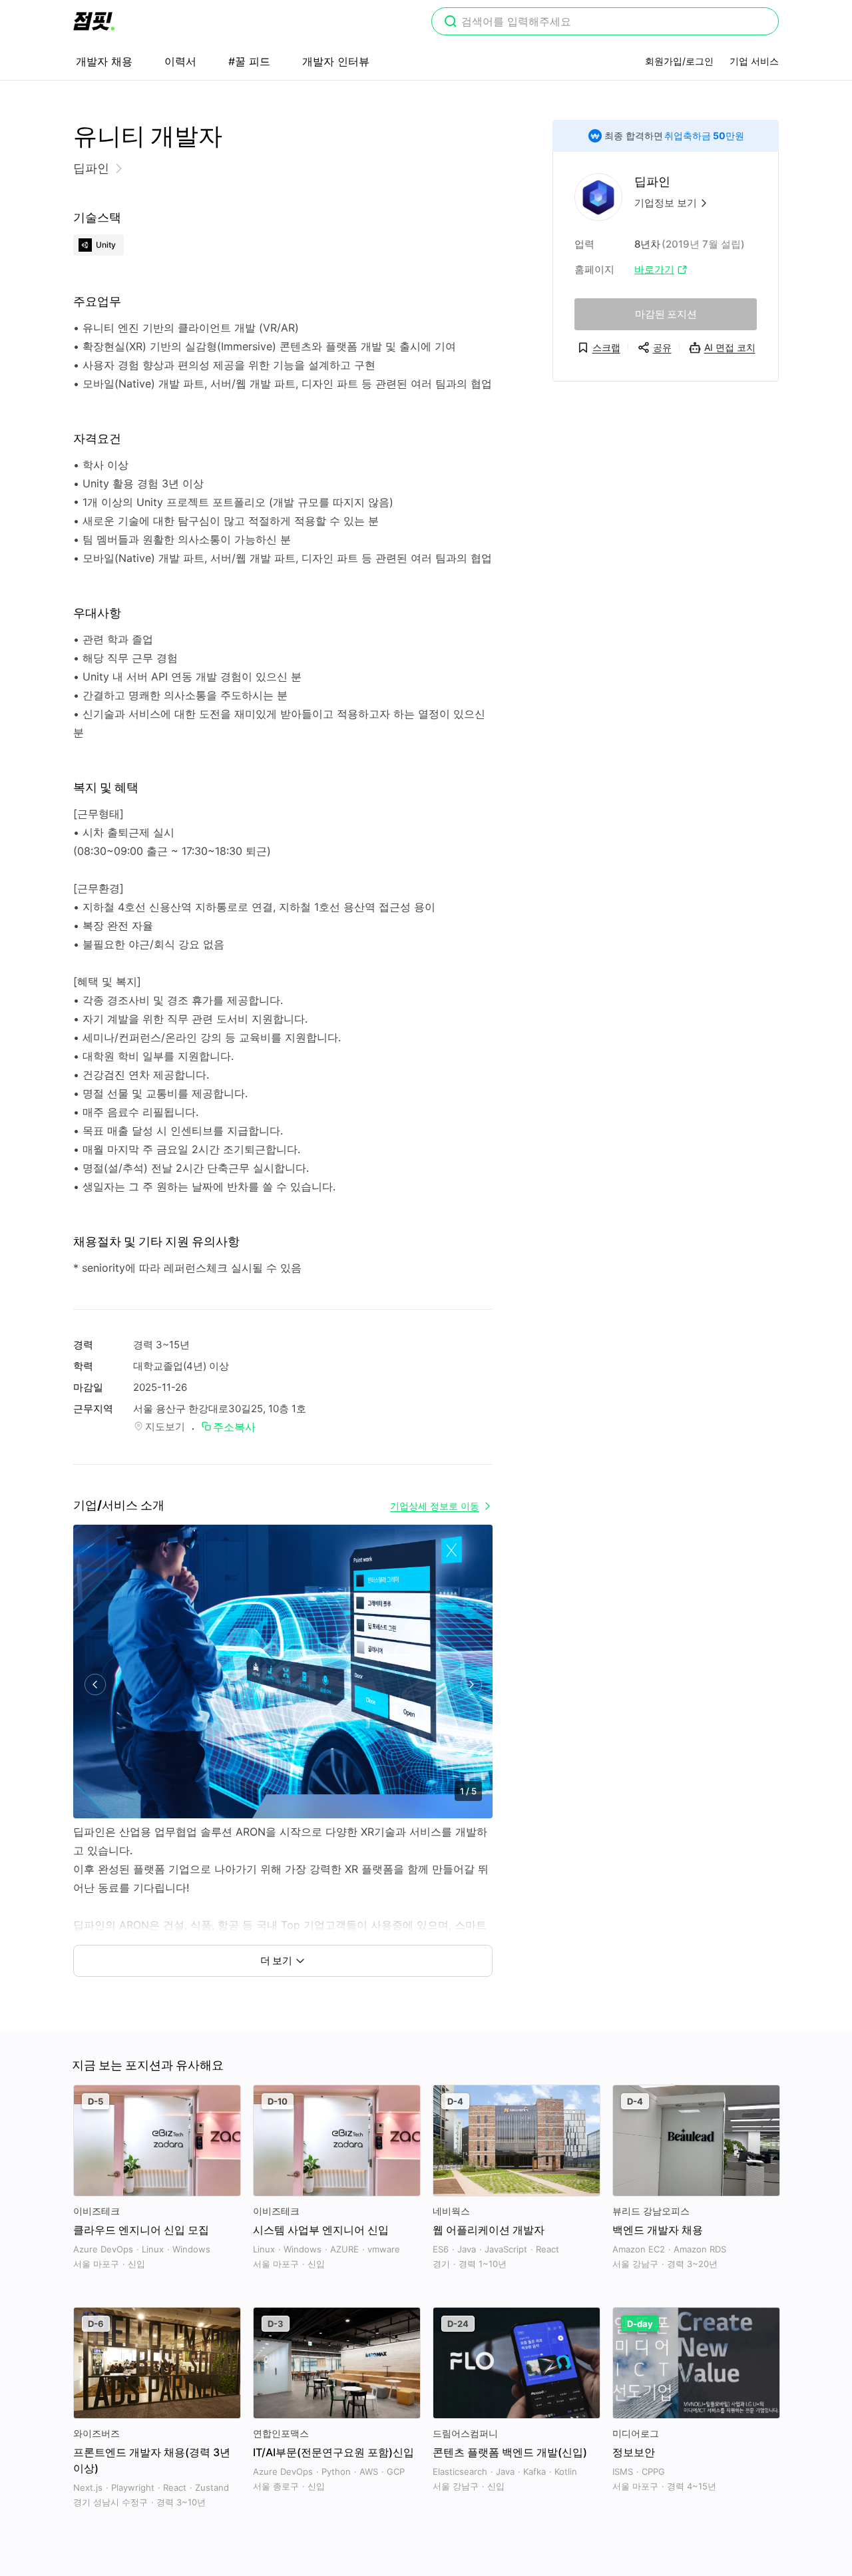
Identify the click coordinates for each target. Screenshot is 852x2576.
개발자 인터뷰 (336, 61)
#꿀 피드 (249, 61)
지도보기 (165, 1426)
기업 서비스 (754, 61)
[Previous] (95, 1685)
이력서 (180, 61)
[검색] (451, 23)
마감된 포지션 (666, 314)
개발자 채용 (104, 61)
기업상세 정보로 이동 (435, 1506)
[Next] (471, 1685)
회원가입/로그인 (679, 61)
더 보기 (276, 1960)
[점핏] (94, 21)
